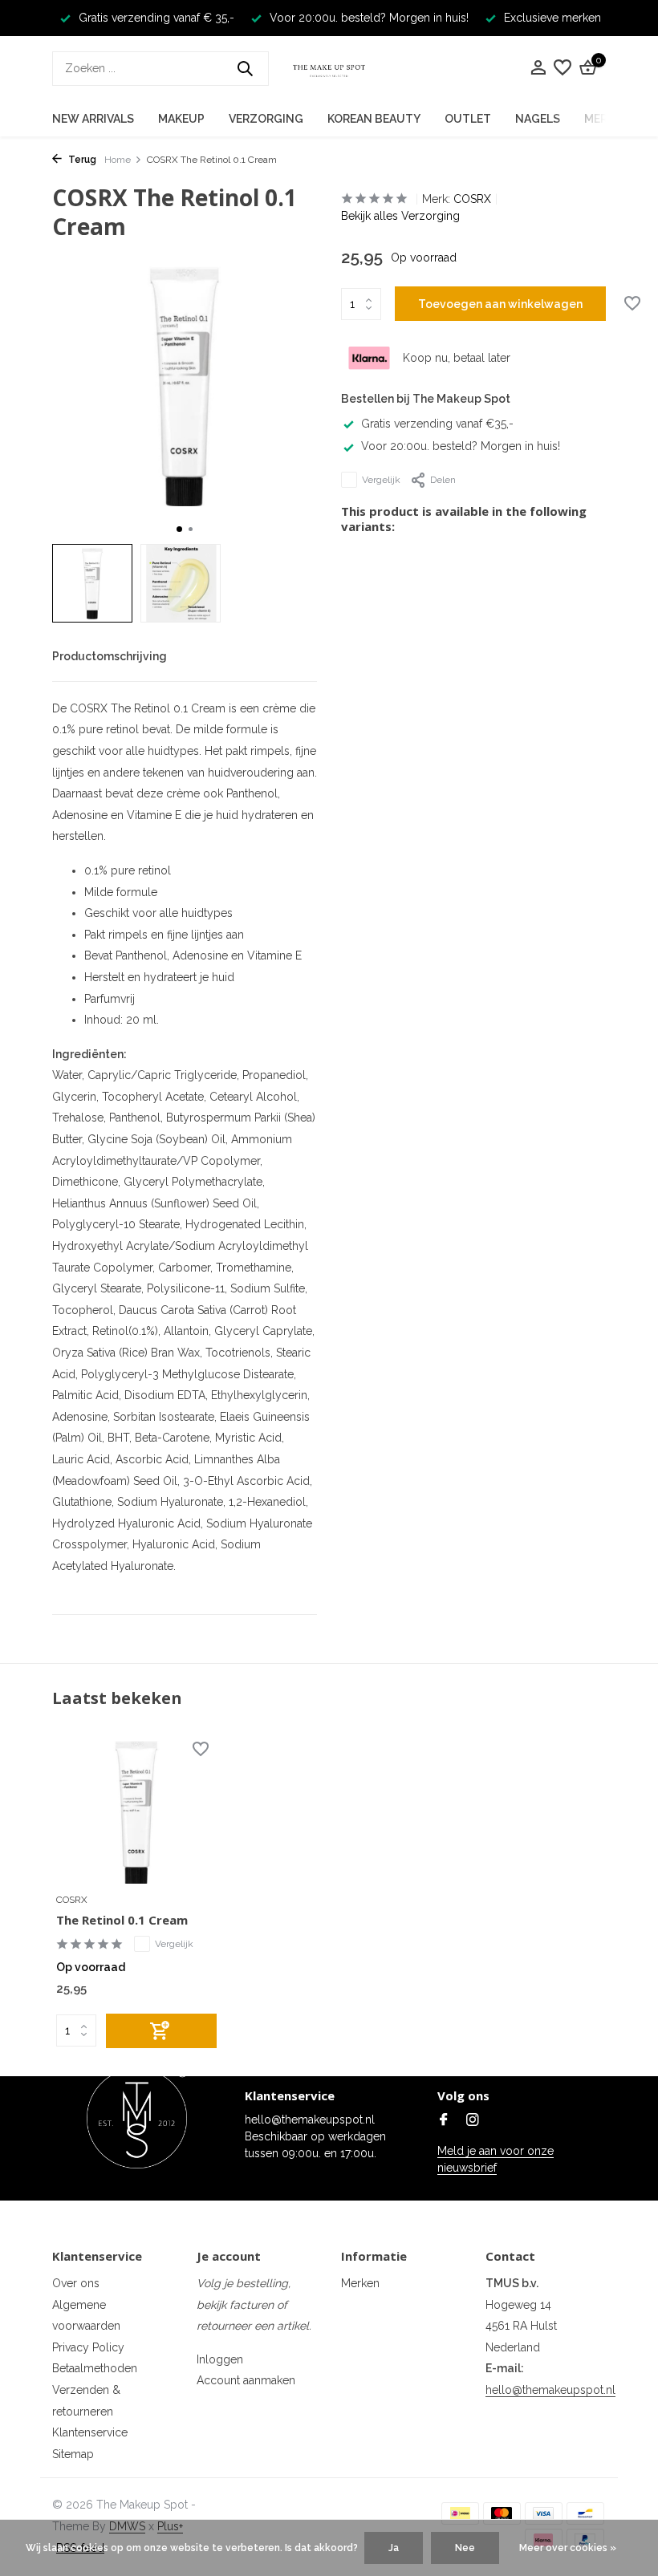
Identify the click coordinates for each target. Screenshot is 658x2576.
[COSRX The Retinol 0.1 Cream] (136, 1813)
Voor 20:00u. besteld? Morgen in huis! (461, 446)
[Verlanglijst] (563, 68)
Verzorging (266, 119)
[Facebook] (444, 2121)
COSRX (472, 199)
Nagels (538, 119)
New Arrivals (93, 119)
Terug (81, 160)
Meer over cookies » (568, 2548)
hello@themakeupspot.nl (550, 2390)
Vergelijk (381, 480)
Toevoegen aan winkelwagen (500, 304)
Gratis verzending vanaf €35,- (437, 424)
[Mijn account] (538, 68)
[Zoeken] (245, 68)
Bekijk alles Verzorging (400, 216)
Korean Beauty (374, 119)
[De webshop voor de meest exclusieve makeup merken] (329, 68)
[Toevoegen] (161, 2031)
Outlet (468, 119)
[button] (179, 529)
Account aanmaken (246, 2380)
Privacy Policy (88, 2347)
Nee (465, 2548)
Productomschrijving (110, 656)
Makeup (181, 119)
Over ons (76, 2283)
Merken (360, 2283)
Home (118, 160)
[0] (586, 68)
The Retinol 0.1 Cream (122, 1920)
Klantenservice (90, 2432)
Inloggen (220, 2359)
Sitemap (73, 2454)
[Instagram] (473, 2121)
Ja (394, 2548)
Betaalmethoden (95, 2368)
